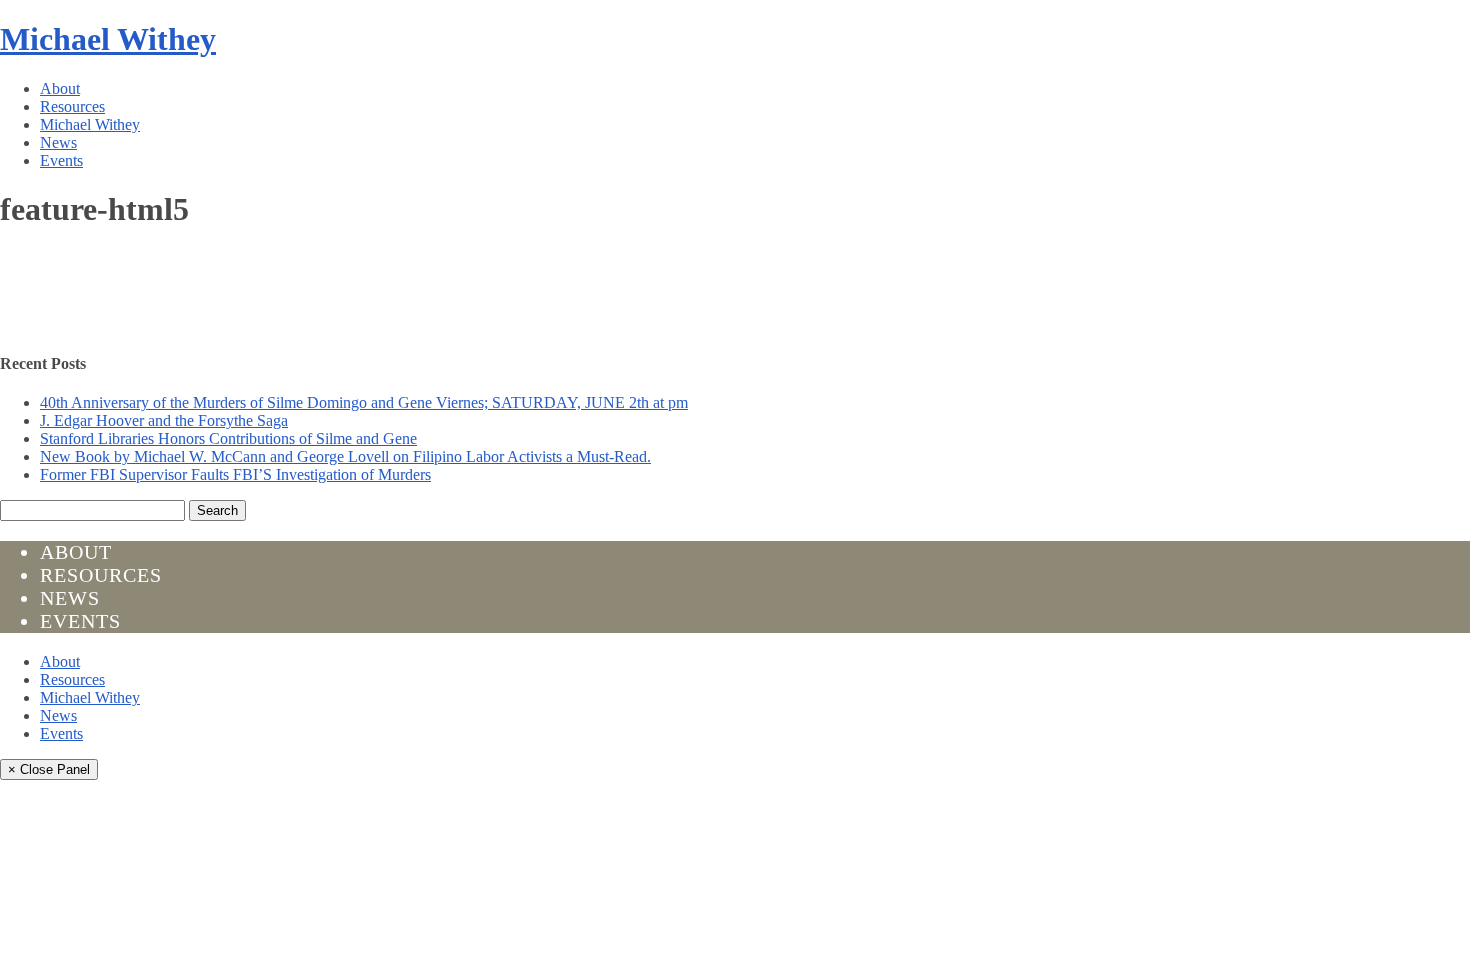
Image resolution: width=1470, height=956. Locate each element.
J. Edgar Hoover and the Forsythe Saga (164, 420)
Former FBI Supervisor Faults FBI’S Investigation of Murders (235, 474)
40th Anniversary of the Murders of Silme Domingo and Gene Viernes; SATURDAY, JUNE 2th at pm (364, 402)
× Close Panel (49, 769)
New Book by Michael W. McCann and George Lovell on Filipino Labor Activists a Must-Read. (345, 456)
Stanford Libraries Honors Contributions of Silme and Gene (228, 438)
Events (61, 160)
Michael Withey (108, 39)
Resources (72, 106)
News (58, 142)
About (60, 88)
